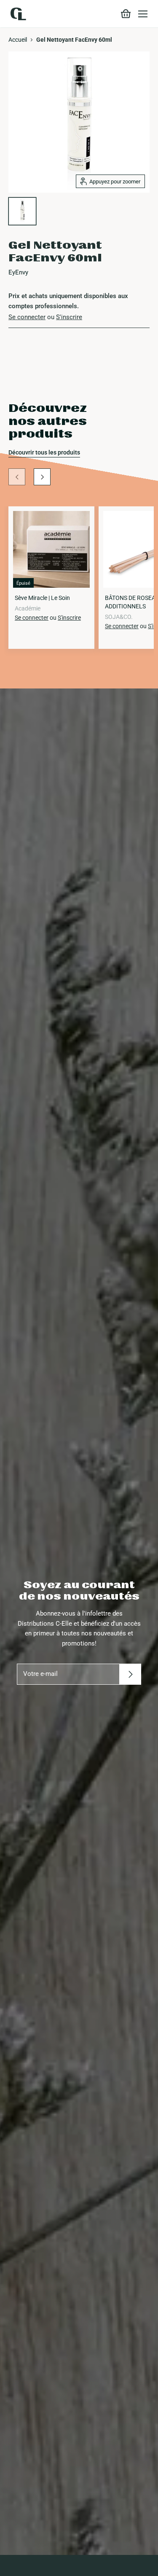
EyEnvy (18, 272)
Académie (28, 608)
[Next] (42, 477)
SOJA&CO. (119, 617)
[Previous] (17, 477)
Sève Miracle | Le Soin (42, 598)
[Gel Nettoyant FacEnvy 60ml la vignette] (22, 211)
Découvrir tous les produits (44, 452)
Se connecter (27, 317)
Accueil (18, 40)
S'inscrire (69, 317)
